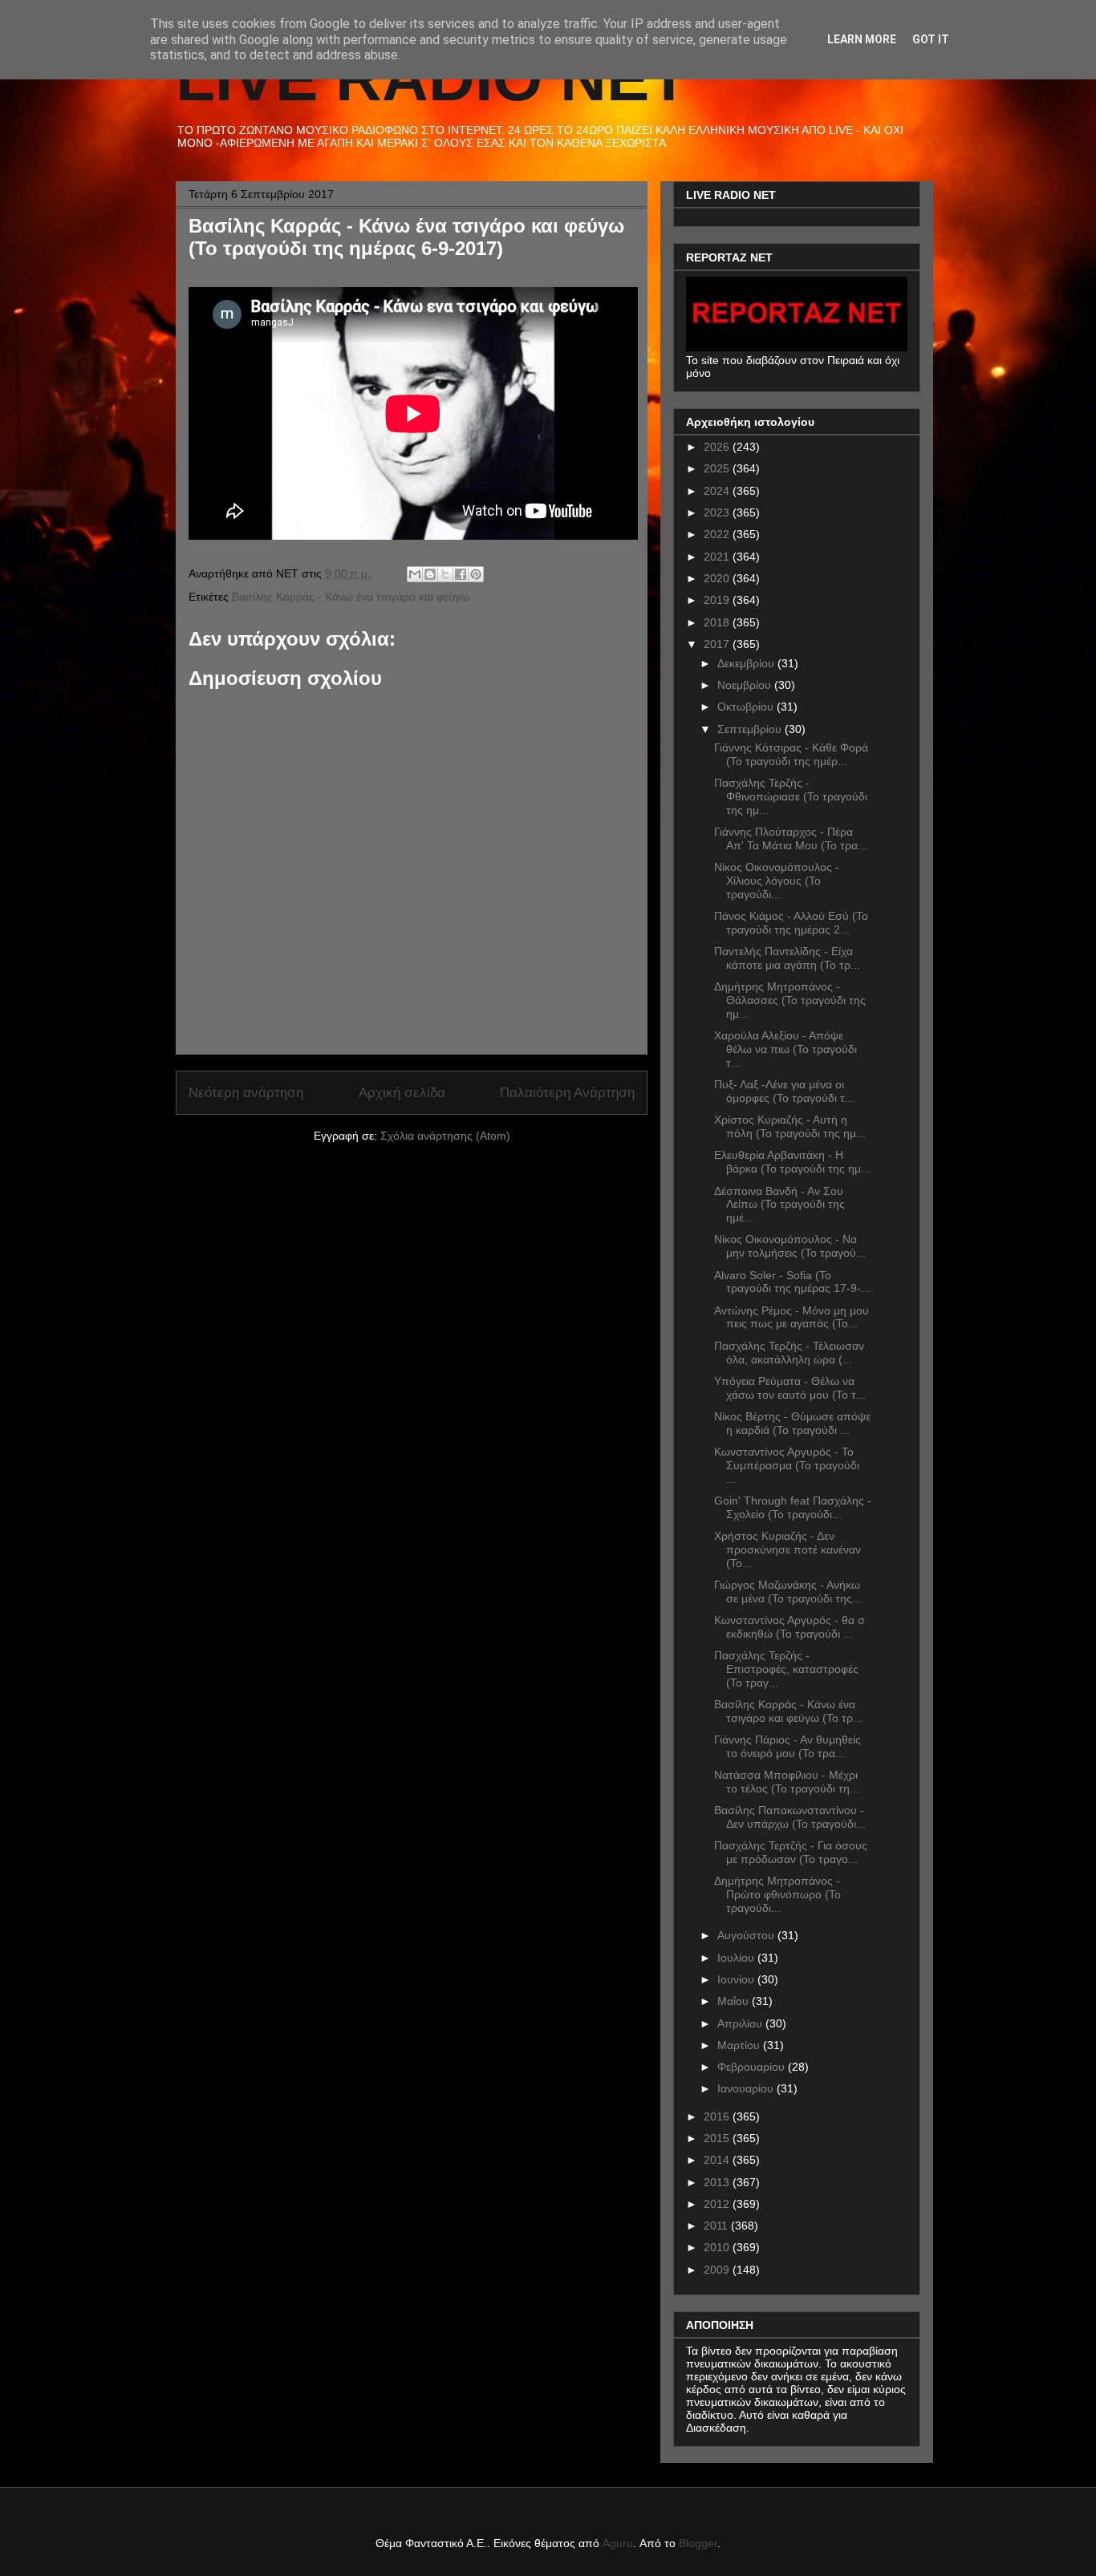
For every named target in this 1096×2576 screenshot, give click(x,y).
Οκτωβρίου (747, 707)
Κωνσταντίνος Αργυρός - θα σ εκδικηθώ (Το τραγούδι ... (790, 1627)
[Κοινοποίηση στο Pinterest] (476, 574)
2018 (718, 622)
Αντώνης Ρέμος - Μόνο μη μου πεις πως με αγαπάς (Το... (792, 1317)
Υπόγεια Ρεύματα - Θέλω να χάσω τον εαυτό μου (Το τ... (790, 1388)
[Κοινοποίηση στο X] (445, 574)
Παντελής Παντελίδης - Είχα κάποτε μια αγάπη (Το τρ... (787, 958)
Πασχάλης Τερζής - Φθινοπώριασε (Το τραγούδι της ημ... (791, 796)
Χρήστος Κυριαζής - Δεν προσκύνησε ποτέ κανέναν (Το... (787, 1549)
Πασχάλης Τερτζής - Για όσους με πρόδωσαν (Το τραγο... (791, 1852)
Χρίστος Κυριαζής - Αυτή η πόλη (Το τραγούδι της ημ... (790, 1126)
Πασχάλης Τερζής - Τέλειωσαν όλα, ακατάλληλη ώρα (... (789, 1353)
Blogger (698, 2543)
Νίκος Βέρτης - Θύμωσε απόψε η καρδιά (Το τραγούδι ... (792, 1423)
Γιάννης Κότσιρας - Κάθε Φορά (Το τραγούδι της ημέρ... (791, 754)
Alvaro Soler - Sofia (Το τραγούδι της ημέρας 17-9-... (792, 1282)
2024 (718, 491)
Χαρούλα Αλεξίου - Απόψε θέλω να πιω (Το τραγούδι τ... (785, 1049)
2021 (718, 557)
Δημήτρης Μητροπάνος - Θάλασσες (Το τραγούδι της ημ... (790, 1000)
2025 (718, 468)
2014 (718, 2160)
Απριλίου (741, 2023)
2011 (717, 2226)
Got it (931, 39)
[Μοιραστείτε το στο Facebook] (461, 574)
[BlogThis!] (430, 574)
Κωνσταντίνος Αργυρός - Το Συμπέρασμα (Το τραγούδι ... (787, 1465)
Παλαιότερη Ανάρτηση (567, 1093)
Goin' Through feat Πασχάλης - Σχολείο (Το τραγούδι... (793, 1507)
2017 (718, 644)
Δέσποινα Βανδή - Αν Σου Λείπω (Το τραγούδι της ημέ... (779, 1205)
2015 (718, 2138)
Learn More (862, 39)
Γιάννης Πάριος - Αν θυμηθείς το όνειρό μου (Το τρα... (787, 1746)
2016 (718, 2116)
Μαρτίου (740, 2045)
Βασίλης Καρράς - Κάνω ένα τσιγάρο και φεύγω (351, 597)
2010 (718, 2247)
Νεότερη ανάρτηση (246, 1093)
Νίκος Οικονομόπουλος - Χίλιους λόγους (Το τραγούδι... (777, 881)
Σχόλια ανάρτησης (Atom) (445, 1136)
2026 (718, 447)
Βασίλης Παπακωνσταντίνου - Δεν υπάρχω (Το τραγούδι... (790, 1817)
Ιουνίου (737, 1979)
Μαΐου (735, 2001)
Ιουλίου (737, 1958)
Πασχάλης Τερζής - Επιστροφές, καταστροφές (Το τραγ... (786, 1669)
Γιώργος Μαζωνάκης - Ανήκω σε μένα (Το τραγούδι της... (788, 1592)
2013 (718, 2182)
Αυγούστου (747, 1935)
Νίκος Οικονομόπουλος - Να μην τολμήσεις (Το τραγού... (790, 1246)
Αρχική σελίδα (402, 1093)
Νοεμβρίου (746, 685)
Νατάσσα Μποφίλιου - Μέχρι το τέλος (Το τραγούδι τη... (787, 1782)
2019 (718, 600)
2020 (718, 578)
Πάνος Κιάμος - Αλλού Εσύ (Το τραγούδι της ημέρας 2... (791, 923)
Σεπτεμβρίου (751, 729)
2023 (718, 512)
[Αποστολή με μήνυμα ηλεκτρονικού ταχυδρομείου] (415, 574)
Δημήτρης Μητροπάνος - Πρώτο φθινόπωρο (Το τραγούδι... (777, 1894)
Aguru (618, 2543)
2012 (718, 2204)
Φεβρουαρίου (753, 2067)
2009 (718, 2270)
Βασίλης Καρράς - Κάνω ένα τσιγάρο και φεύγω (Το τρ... (788, 1711)
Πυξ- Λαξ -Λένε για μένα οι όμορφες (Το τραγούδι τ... (784, 1091)
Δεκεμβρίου (747, 663)
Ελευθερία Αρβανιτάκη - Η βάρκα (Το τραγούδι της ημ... (792, 1162)
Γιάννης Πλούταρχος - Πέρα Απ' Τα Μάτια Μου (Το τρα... (791, 838)
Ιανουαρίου (747, 2088)
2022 (718, 534)
